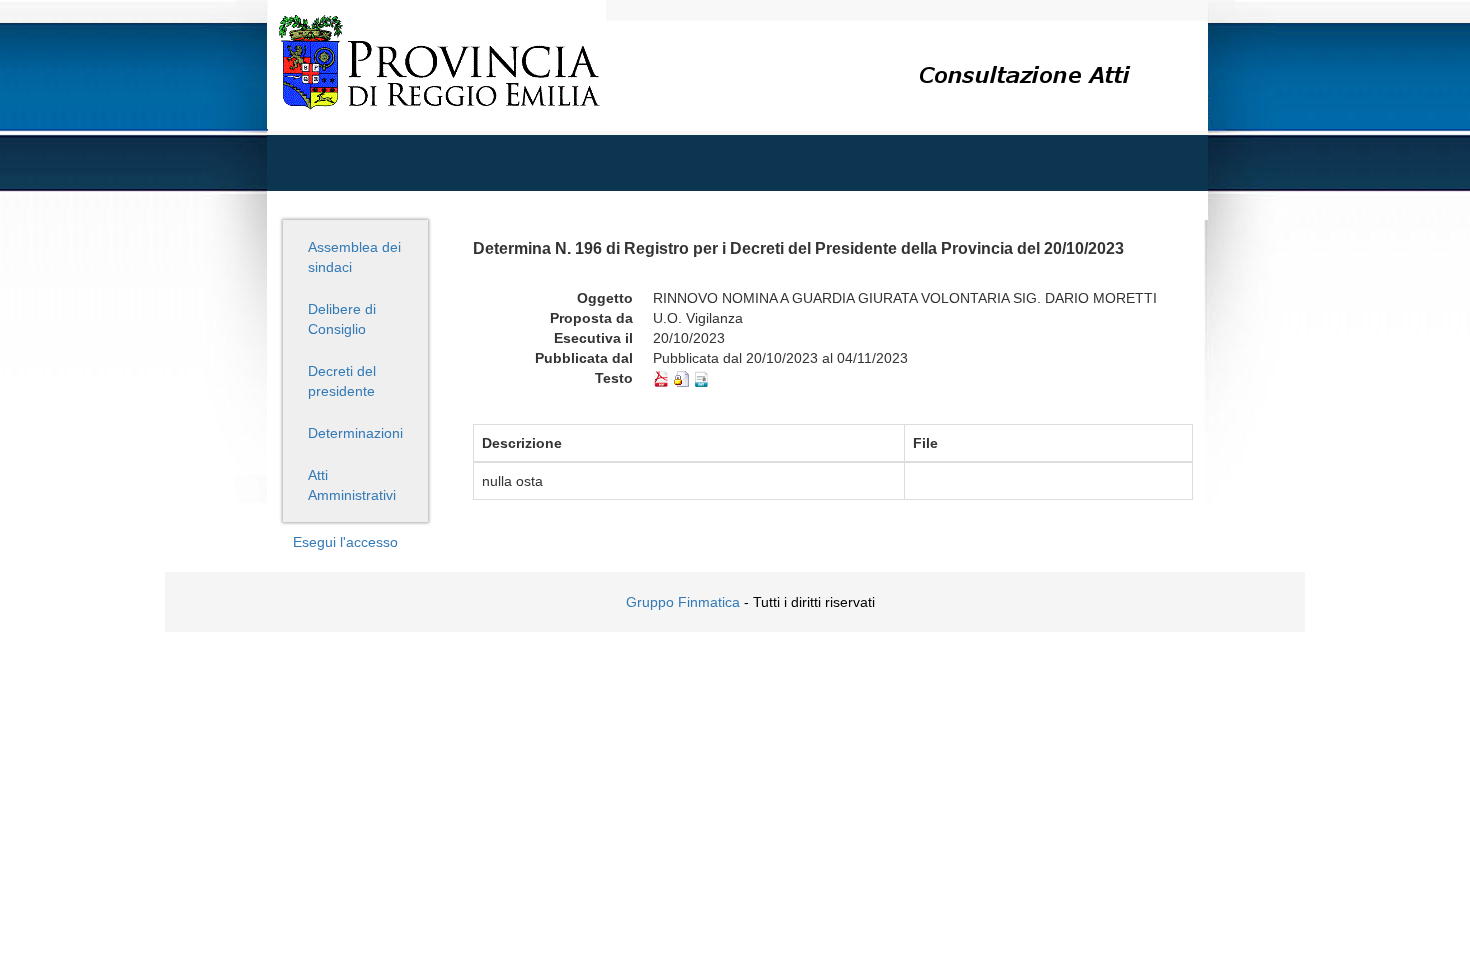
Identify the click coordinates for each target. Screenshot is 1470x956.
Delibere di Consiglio (342, 319)
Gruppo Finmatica (683, 602)
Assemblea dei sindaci (354, 257)
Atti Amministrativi (352, 485)
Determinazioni (355, 433)
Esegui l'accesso (345, 542)
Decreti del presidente (342, 381)
